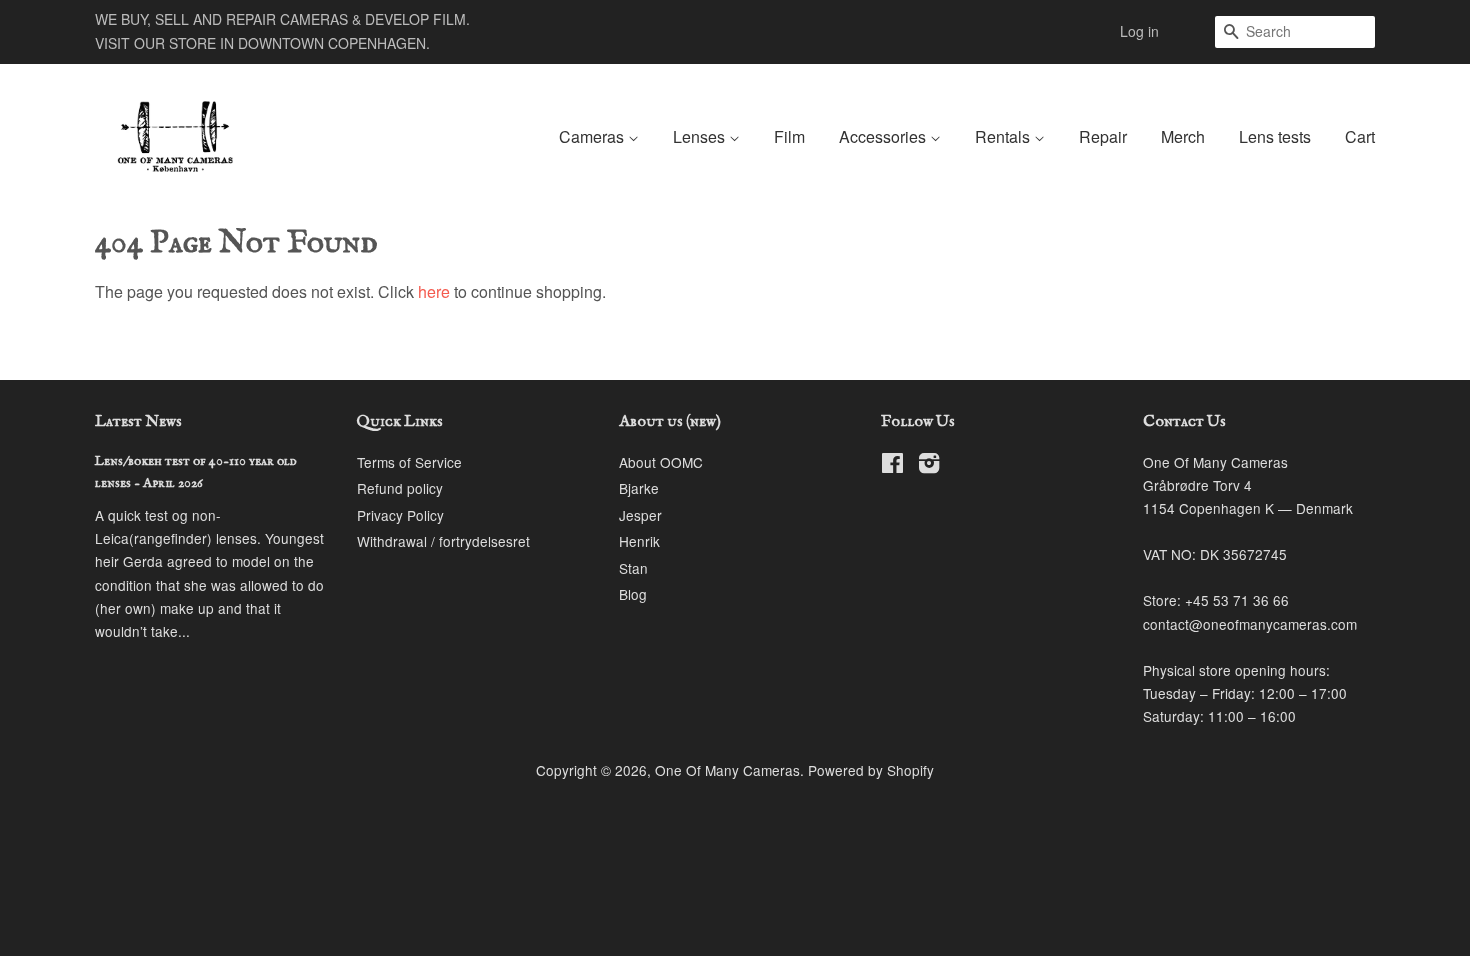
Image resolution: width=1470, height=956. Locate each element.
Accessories (884, 136)
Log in (1139, 31)
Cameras (593, 136)
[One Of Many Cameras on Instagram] (929, 466)
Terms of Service (409, 462)
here (434, 291)
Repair (1103, 136)
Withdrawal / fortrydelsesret (443, 541)
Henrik (639, 541)
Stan (633, 568)
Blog (633, 594)
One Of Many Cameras (727, 770)
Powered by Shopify (871, 770)
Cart (1360, 136)
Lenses (701, 136)
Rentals (1004, 136)
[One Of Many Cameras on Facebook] (892, 466)
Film (789, 136)
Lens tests (1275, 136)
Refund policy (400, 488)
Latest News (138, 422)
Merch (1183, 136)
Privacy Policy (400, 515)
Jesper (640, 515)
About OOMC (661, 462)
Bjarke (639, 488)
